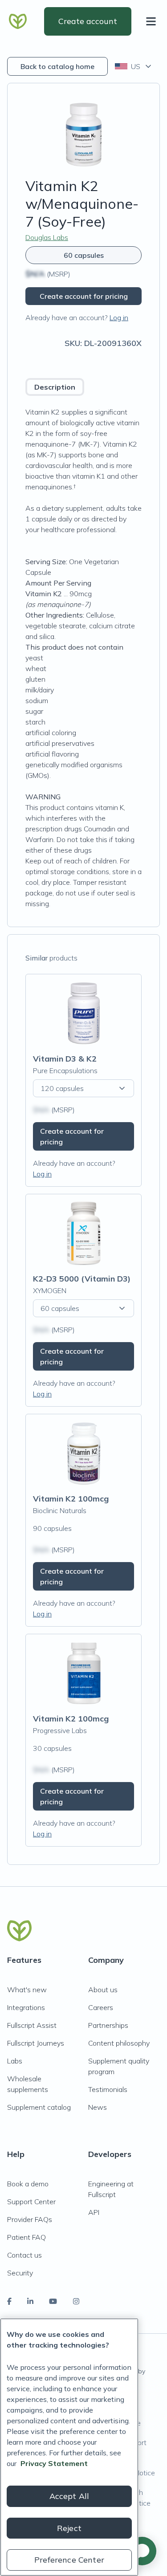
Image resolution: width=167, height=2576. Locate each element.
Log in (119, 317)
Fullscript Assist (32, 2025)
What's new (27, 1990)
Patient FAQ (26, 2237)
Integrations (26, 2007)
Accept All (69, 2496)
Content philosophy (119, 2043)
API (94, 2212)
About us (103, 1990)
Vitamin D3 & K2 (65, 1059)
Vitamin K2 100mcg (71, 1499)
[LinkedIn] (30, 2301)
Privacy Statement (54, 2463)
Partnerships (108, 2025)
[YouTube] (53, 2301)
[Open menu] (153, 21)
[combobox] (134, 66)
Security (20, 2273)
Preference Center (69, 2560)
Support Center (31, 2202)
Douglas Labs (47, 237)
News (98, 2107)
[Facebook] (9, 2301)
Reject (69, 2528)
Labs (15, 2061)
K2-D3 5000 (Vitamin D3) (82, 1279)
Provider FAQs (30, 2219)
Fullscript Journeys (36, 2043)
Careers (101, 2007)
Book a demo (28, 2184)
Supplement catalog (39, 2107)
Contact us (24, 2255)
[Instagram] (76, 2301)
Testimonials (108, 2089)
